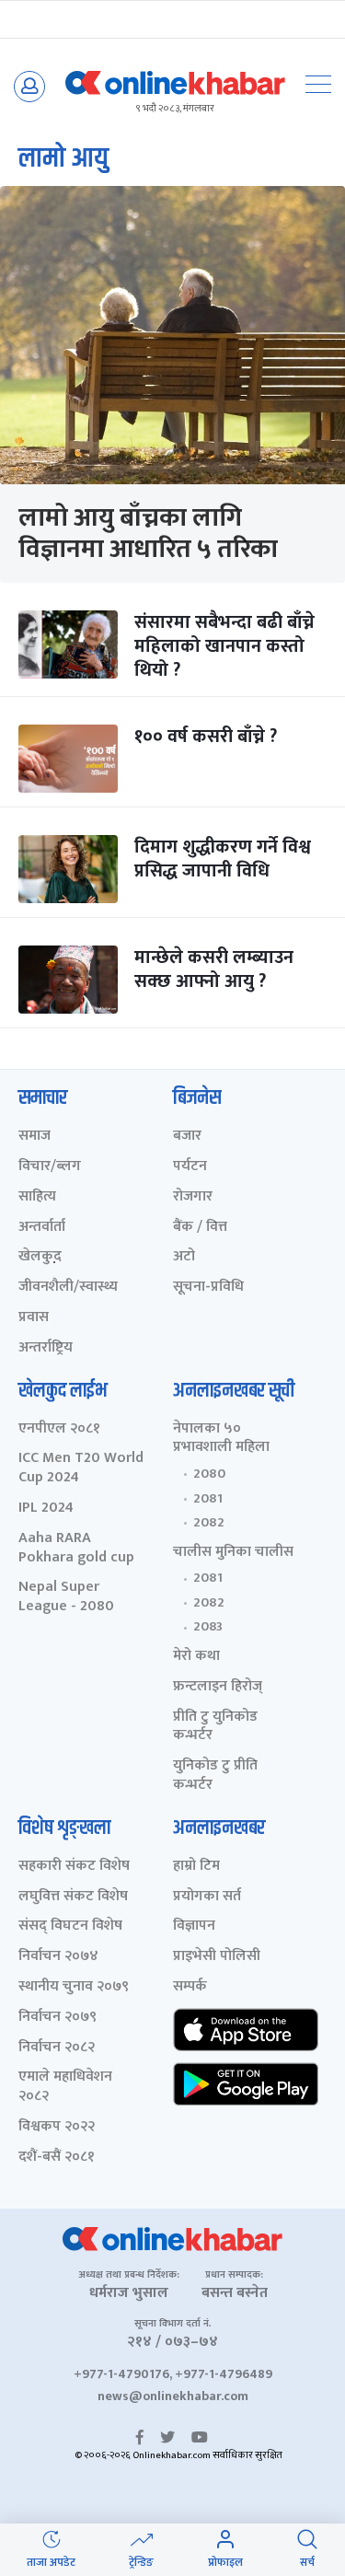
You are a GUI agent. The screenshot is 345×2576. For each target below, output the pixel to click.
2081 (208, 1499)
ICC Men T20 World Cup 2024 (81, 1468)
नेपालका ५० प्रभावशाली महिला (221, 1439)
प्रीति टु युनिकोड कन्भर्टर (215, 1727)
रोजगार (193, 1197)
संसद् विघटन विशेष (70, 1926)
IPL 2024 (46, 1508)
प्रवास (34, 1318)
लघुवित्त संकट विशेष (73, 1897)
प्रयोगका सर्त (207, 1897)
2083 (208, 1627)
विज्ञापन (194, 1926)
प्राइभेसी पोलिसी (217, 1957)
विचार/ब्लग (50, 1167)
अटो (184, 1257)
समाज (34, 1137)
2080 (209, 1474)
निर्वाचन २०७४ (58, 1957)
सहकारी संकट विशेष (74, 1867)
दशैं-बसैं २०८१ (57, 2158)
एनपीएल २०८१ (59, 1429)
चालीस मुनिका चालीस (233, 1553)
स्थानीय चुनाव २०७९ (74, 1987)
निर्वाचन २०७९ (57, 2018)
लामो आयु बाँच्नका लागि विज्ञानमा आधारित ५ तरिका (148, 534)
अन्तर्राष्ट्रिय (46, 1348)
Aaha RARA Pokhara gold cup (76, 1549)
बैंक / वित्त (200, 1228)
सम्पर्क (190, 1987)
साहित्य (37, 1197)
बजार (187, 1137)
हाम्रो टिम (196, 1867)
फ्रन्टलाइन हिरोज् (218, 1687)
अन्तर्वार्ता (42, 1228)
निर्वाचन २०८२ (57, 2048)
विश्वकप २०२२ (57, 2127)
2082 (209, 1523)
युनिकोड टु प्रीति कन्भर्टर (215, 1776)
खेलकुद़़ (40, 1257)
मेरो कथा (196, 1657)
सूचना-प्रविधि (208, 1288)
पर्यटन (190, 1167)
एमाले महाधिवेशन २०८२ (65, 2087)
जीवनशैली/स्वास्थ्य (68, 1288)
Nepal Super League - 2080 (66, 1597)
